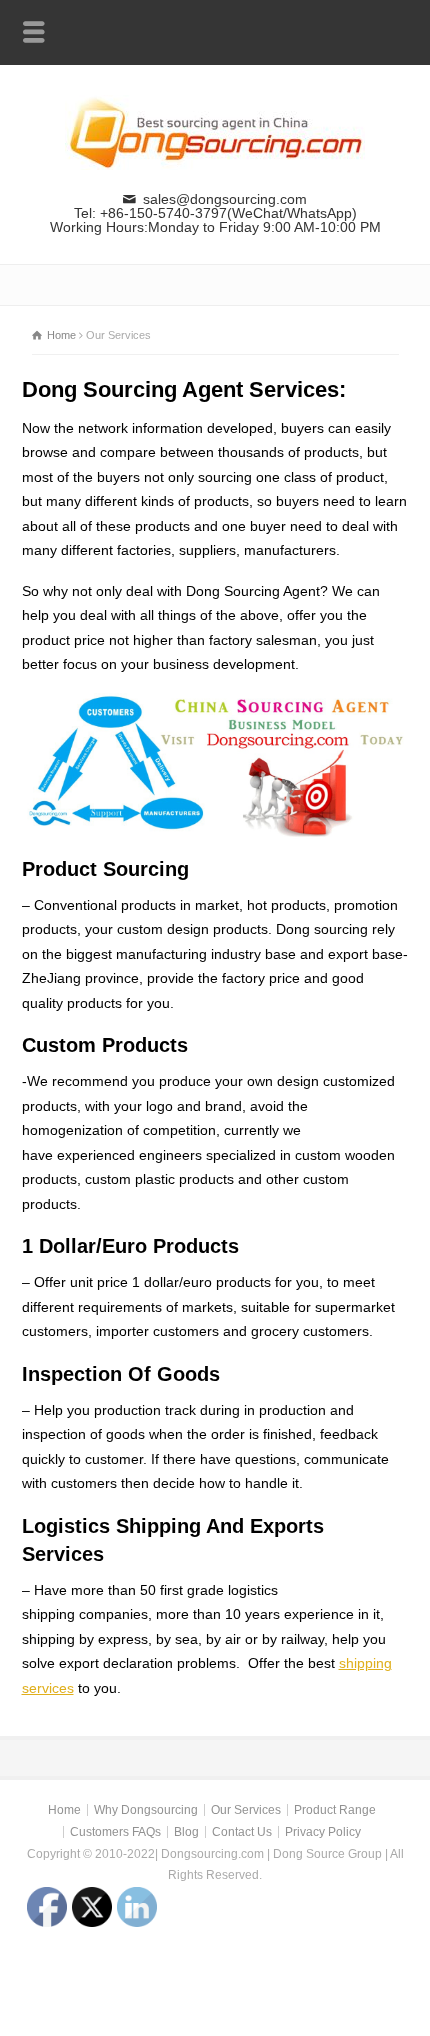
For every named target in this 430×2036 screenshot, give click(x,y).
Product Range (335, 1810)
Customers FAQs (115, 1832)
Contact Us (242, 1832)
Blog (186, 1832)
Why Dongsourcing (146, 1810)
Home (64, 1810)
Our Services (246, 1810)
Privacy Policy (323, 1832)
